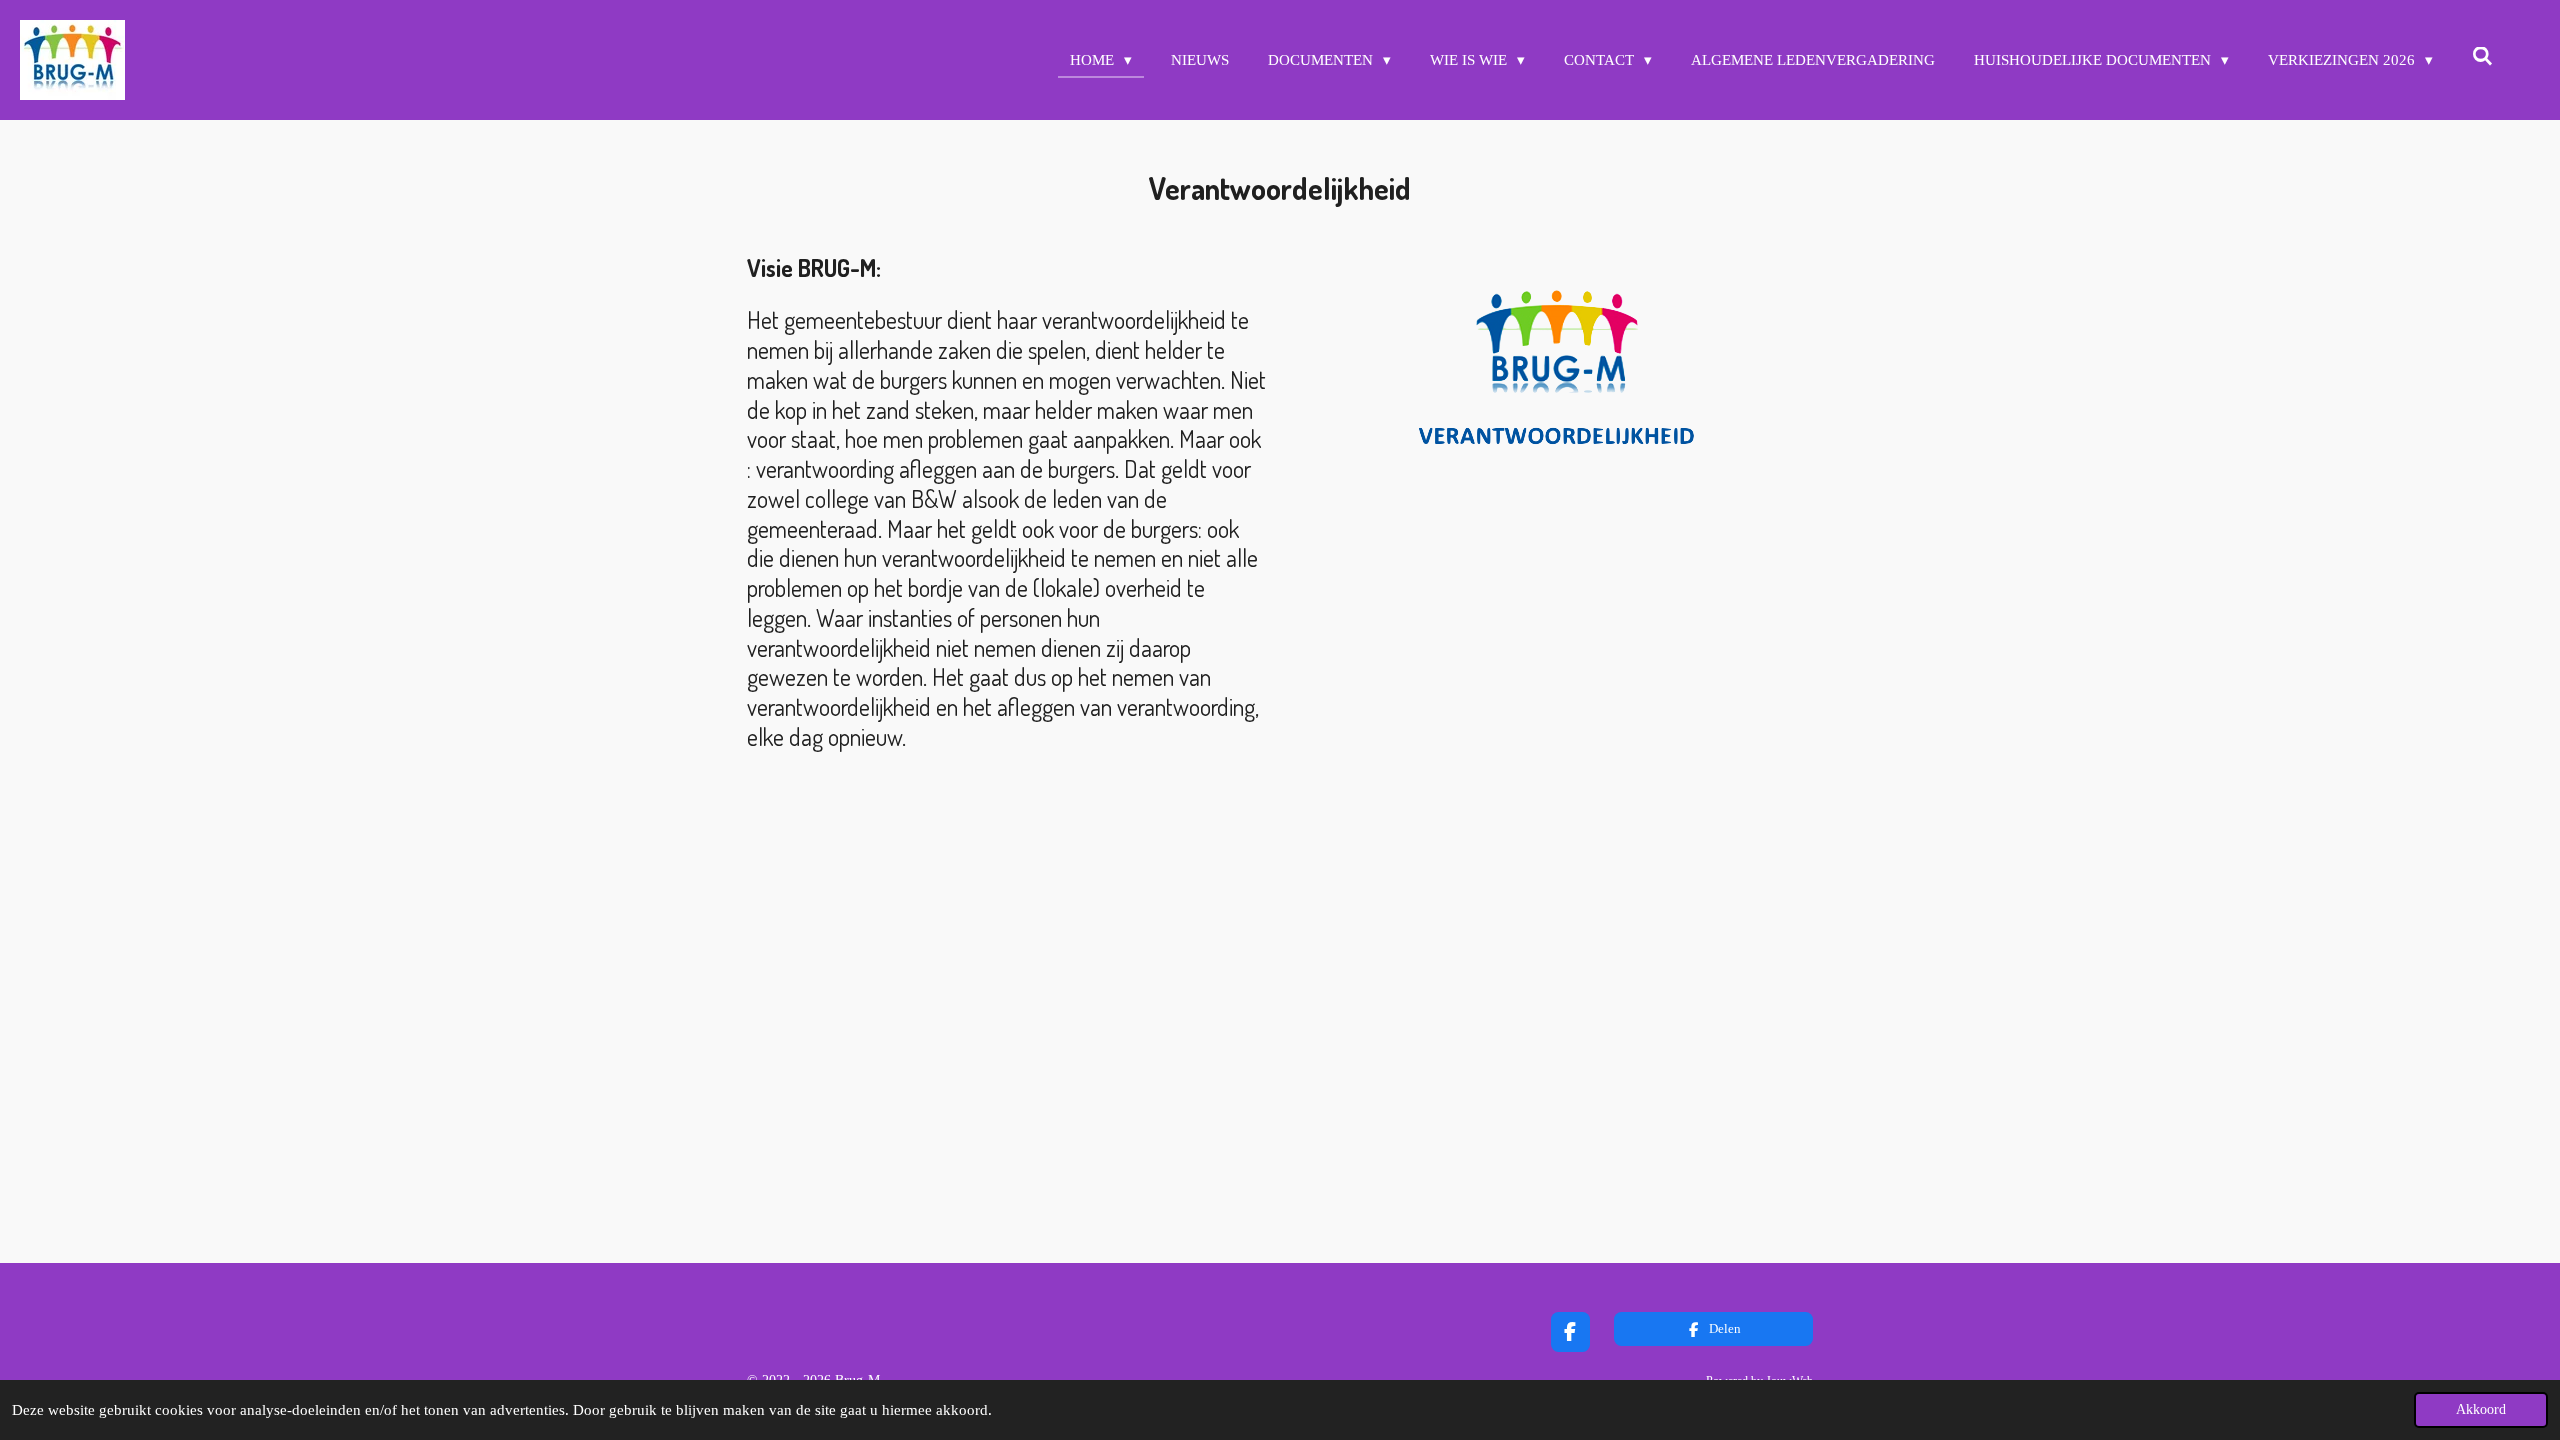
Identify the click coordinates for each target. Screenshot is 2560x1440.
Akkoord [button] (2481, 1409)
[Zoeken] (2482, 57)
